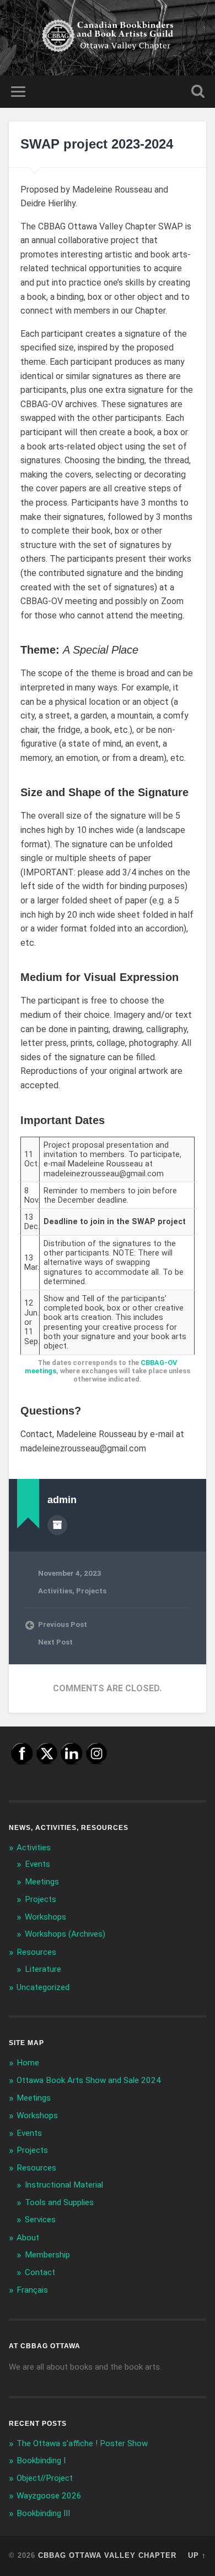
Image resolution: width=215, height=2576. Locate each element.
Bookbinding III (43, 2513)
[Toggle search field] (198, 92)
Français (32, 2290)
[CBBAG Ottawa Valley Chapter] (108, 38)
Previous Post (63, 1624)
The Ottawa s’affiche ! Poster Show (82, 2443)
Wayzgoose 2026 (49, 2496)
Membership (47, 2255)
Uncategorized (43, 1987)
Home (28, 2063)
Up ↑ (197, 2555)
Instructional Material (64, 2185)
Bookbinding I (41, 2460)
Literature (43, 1969)
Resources (36, 1952)
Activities (55, 1591)
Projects (91, 1591)
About (28, 2238)
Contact (40, 2272)
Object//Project (45, 2478)
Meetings (42, 1882)
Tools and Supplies (59, 2202)
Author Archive (57, 1525)
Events (37, 1864)
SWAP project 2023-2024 (97, 144)
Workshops (45, 1917)
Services (40, 2219)
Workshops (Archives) (65, 1934)
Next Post (55, 1642)
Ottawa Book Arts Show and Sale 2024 (89, 2080)
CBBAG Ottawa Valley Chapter (107, 2555)
